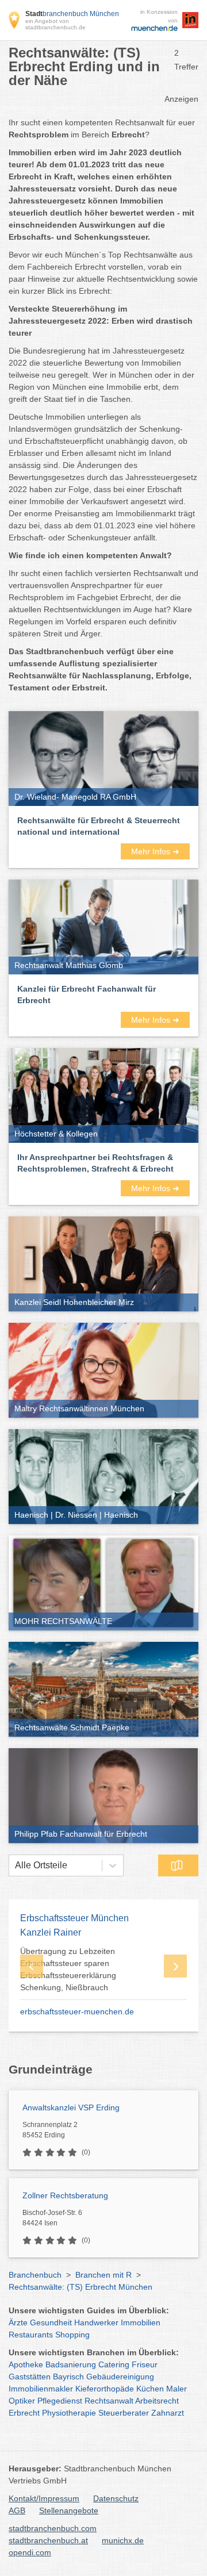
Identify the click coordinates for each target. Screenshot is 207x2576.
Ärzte (18, 2322)
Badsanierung (71, 2364)
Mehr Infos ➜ (155, 851)
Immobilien (141, 2322)
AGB (17, 2510)
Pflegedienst (60, 2401)
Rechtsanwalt (109, 2401)
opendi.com (30, 2552)
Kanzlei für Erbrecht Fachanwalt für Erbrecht (87, 995)
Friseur (145, 2364)
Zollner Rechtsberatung (65, 2195)
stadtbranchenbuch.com (53, 2528)
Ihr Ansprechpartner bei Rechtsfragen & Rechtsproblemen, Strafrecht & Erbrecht (95, 1163)
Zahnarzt (168, 2413)
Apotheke (26, 2364)
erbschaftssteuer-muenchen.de (77, 2011)
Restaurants (31, 2335)
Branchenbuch (35, 2275)
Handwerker (96, 2322)
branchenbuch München (72, 14)
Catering (114, 2364)
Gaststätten (30, 2377)
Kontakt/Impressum (44, 2498)
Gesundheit (51, 2322)
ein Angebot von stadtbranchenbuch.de (55, 24)
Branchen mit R (103, 2275)
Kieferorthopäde (105, 2389)
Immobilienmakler (41, 2389)
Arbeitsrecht (157, 2401)
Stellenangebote (69, 2510)
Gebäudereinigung (120, 2377)
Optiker (22, 2401)
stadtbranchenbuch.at (48, 2540)
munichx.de (123, 2540)
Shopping (72, 2335)
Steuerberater (124, 2413)
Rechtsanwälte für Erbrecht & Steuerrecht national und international (99, 826)
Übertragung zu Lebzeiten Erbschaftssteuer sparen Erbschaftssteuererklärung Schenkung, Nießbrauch (68, 1969)
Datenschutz (116, 2498)
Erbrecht (24, 2413)
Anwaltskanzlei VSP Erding (71, 2107)
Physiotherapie (69, 2413)
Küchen (150, 2389)
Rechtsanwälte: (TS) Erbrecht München (80, 2287)
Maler (177, 2389)
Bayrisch (68, 2377)
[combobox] (15, 1865)
